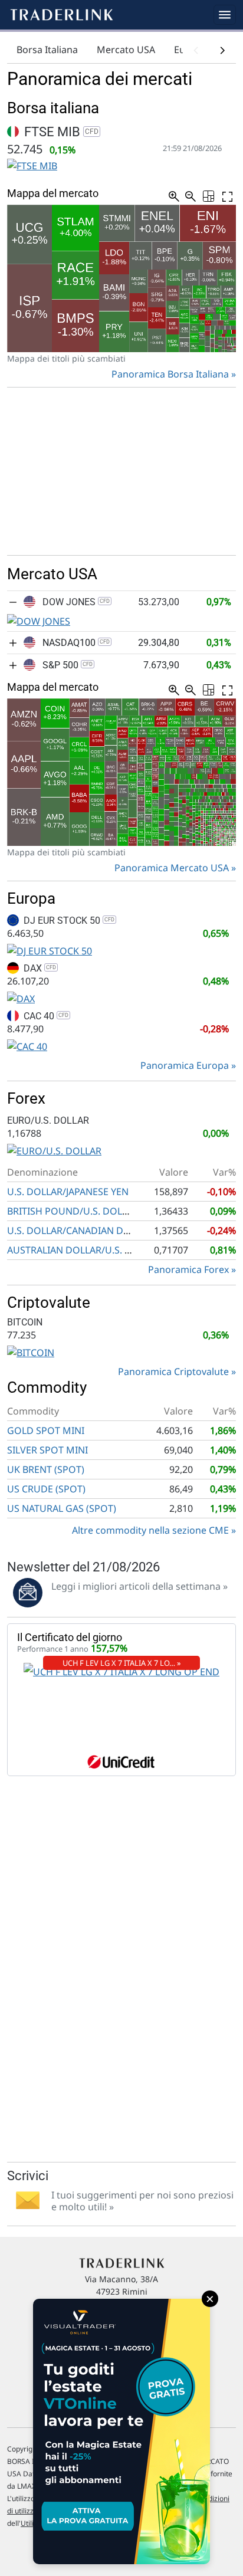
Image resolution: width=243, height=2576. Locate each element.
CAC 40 (45, 1016)
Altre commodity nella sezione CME (150, 1530)
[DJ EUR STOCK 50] (50, 950)
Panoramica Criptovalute (173, 1371)
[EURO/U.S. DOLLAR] (54, 1150)
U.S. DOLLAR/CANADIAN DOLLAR (80, 1230)
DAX (39, 968)
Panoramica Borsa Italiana (170, 374)
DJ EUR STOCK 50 (68, 921)
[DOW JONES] (39, 620)
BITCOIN (25, 1322)
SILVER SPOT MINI (47, 1450)
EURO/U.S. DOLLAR (48, 1120)
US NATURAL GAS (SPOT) (62, 1508)
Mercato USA (126, 50)
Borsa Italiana (47, 50)
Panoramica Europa (185, 1065)
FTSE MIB (60, 132)
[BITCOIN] (31, 1351)
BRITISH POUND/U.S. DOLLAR (73, 1211)
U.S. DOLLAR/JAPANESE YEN (68, 1192)
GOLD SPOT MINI (46, 1430)
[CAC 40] (27, 1045)
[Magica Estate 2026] (121, 2431)
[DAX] (21, 997)
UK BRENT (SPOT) (46, 1469)
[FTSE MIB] (32, 165)
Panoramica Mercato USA (172, 868)
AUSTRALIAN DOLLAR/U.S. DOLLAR (84, 1250)
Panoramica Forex (188, 1269)
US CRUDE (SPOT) (46, 1489)
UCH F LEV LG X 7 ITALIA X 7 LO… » (122, 1663)
